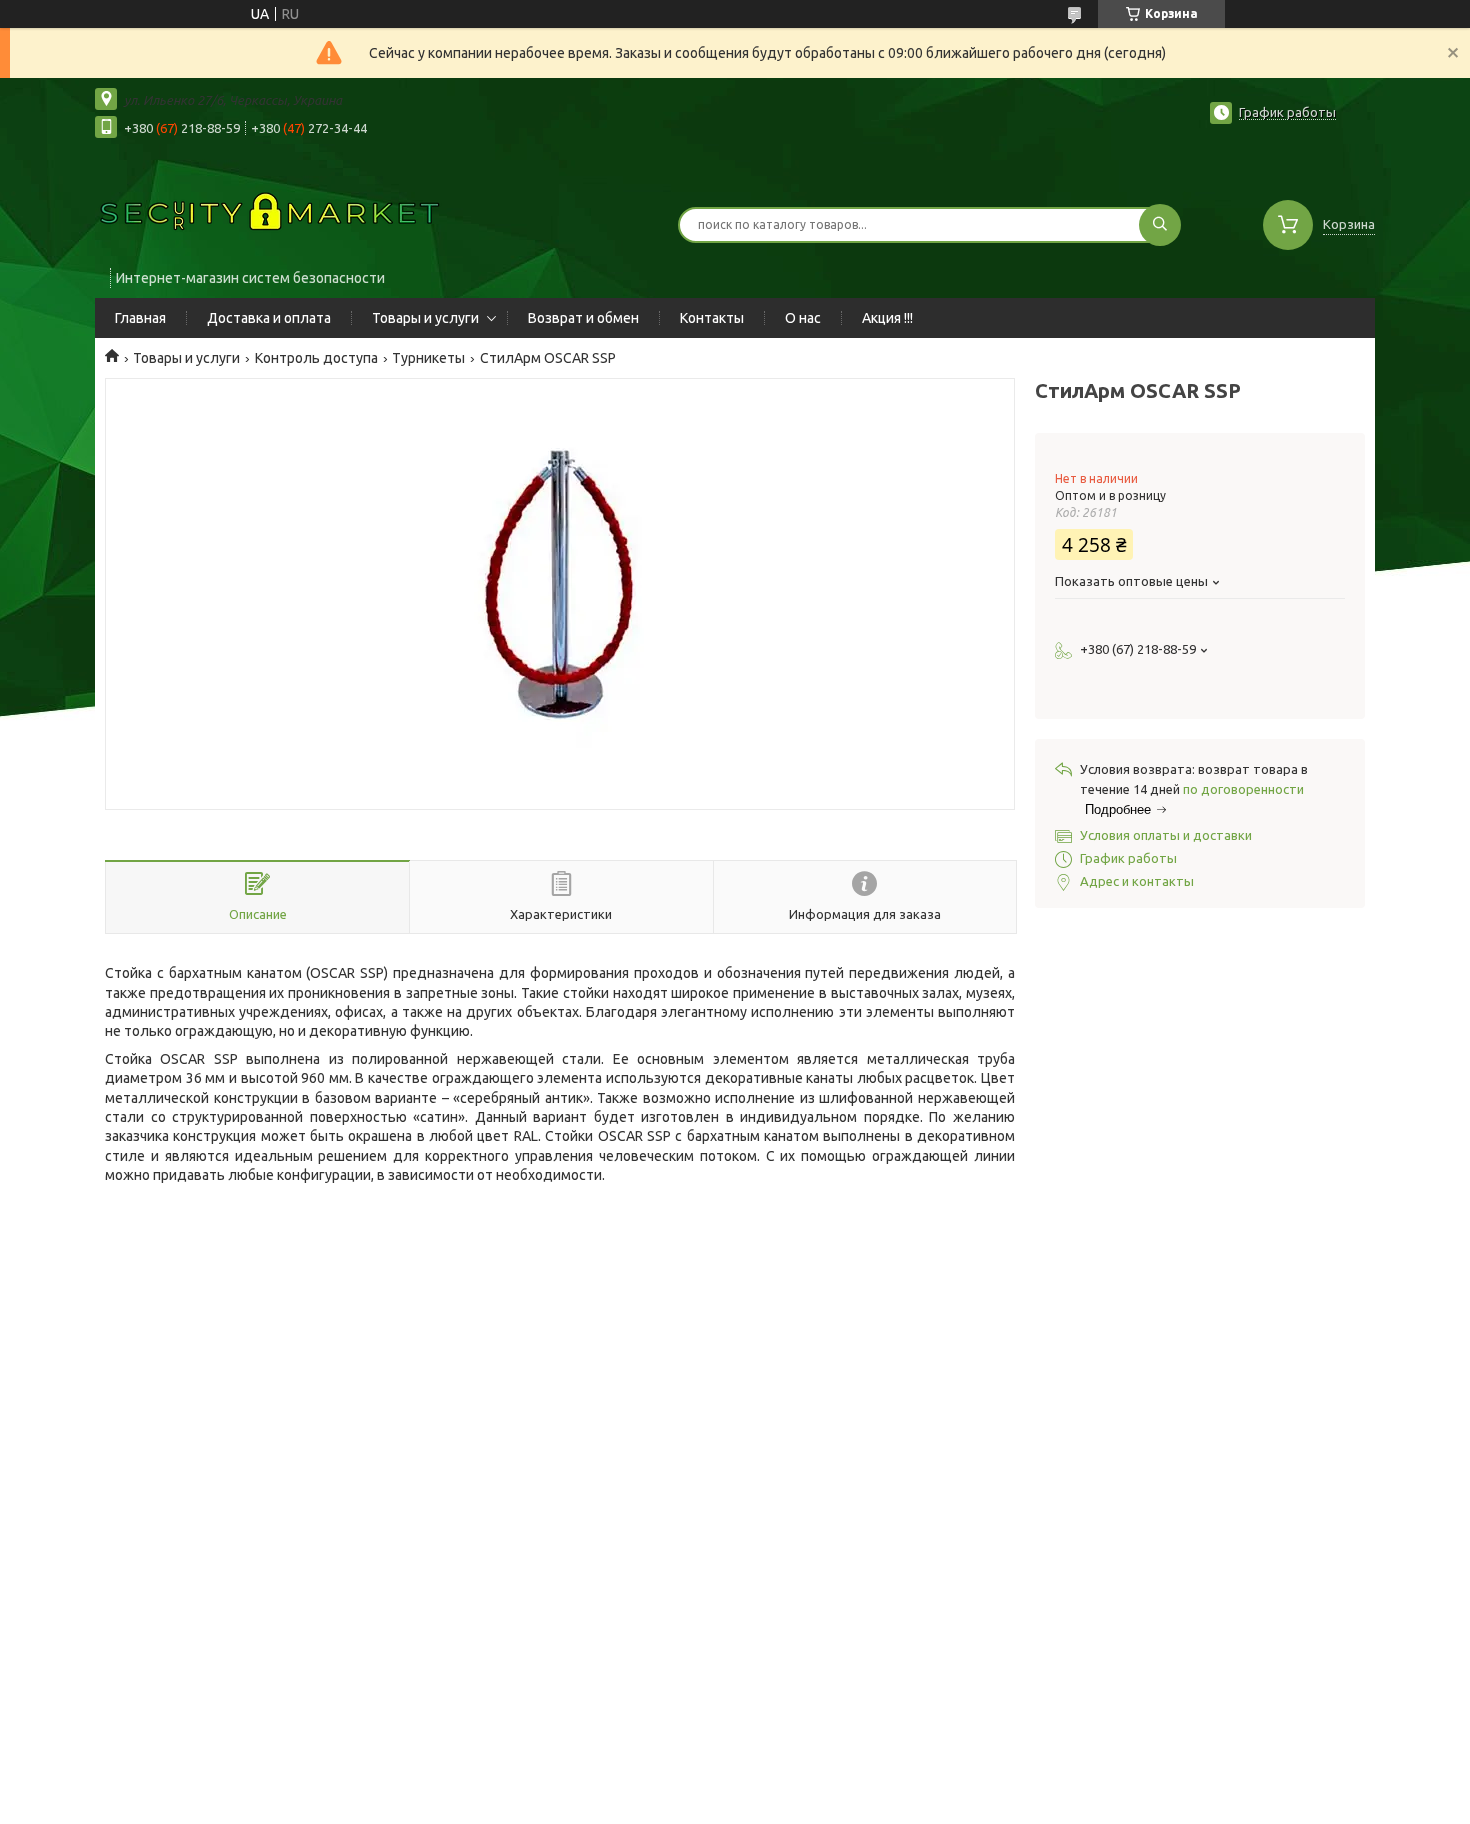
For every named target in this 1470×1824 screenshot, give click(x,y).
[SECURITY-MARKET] (270, 212)
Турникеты (428, 358)
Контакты (712, 318)
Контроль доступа (316, 358)
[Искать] (1160, 225)
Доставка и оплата (269, 318)
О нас (803, 318)
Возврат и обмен (583, 318)
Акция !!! (887, 318)
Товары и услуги (425, 318)
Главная (140, 318)
